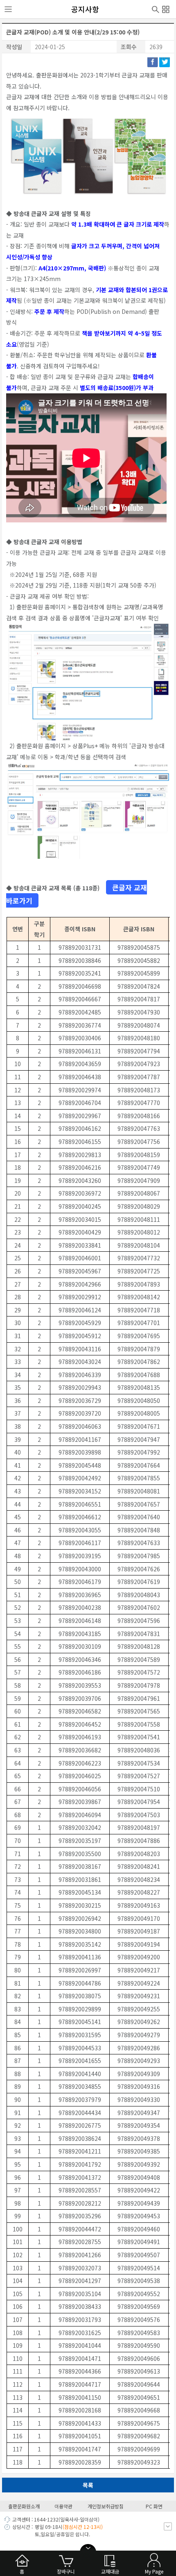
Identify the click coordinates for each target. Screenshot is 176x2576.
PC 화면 (154, 2506)
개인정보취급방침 (106, 2506)
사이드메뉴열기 (8, 9)
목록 (88, 2485)
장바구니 (66, 2571)
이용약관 (63, 2506)
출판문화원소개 (24, 2506)
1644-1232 (46, 2519)
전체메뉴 (166, 8)
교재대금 (110, 2571)
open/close (88, 2548)
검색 (156, 9)
